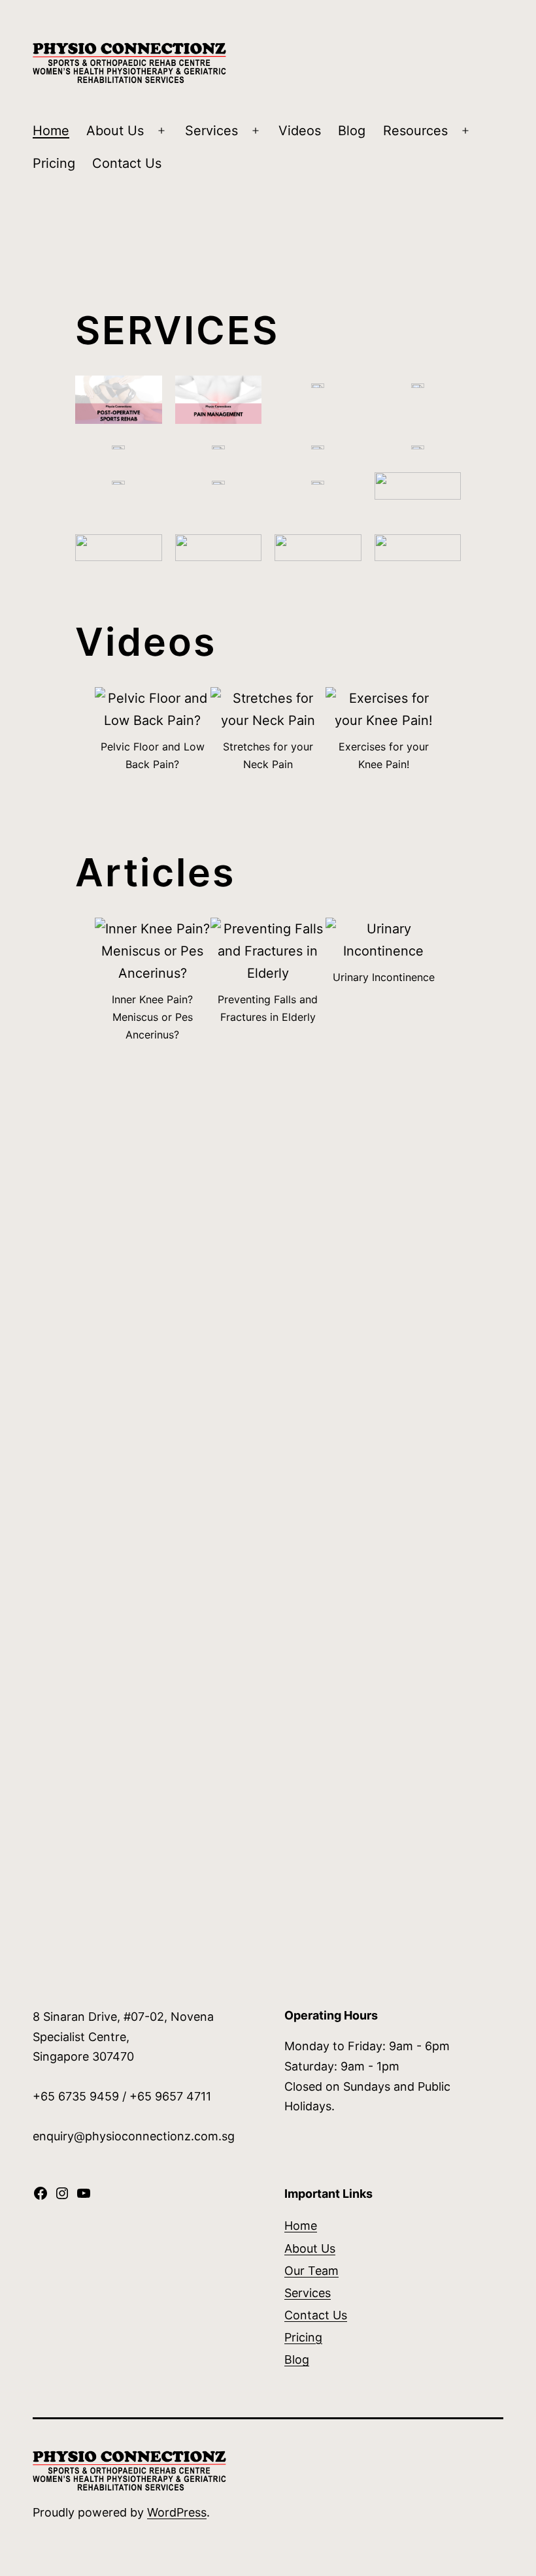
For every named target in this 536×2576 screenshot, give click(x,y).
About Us (115, 131)
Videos (300, 131)
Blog (352, 131)
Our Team (311, 2271)
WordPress (177, 2512)
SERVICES (177, 330)
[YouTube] (84, 2197)
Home (51, 131)
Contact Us (127, 163)
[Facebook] (41, 2197)
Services (211, 131)
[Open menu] (161, 131)
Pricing (54, 163)
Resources (415, 131)
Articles (155, 872)
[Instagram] (62, 2197)
